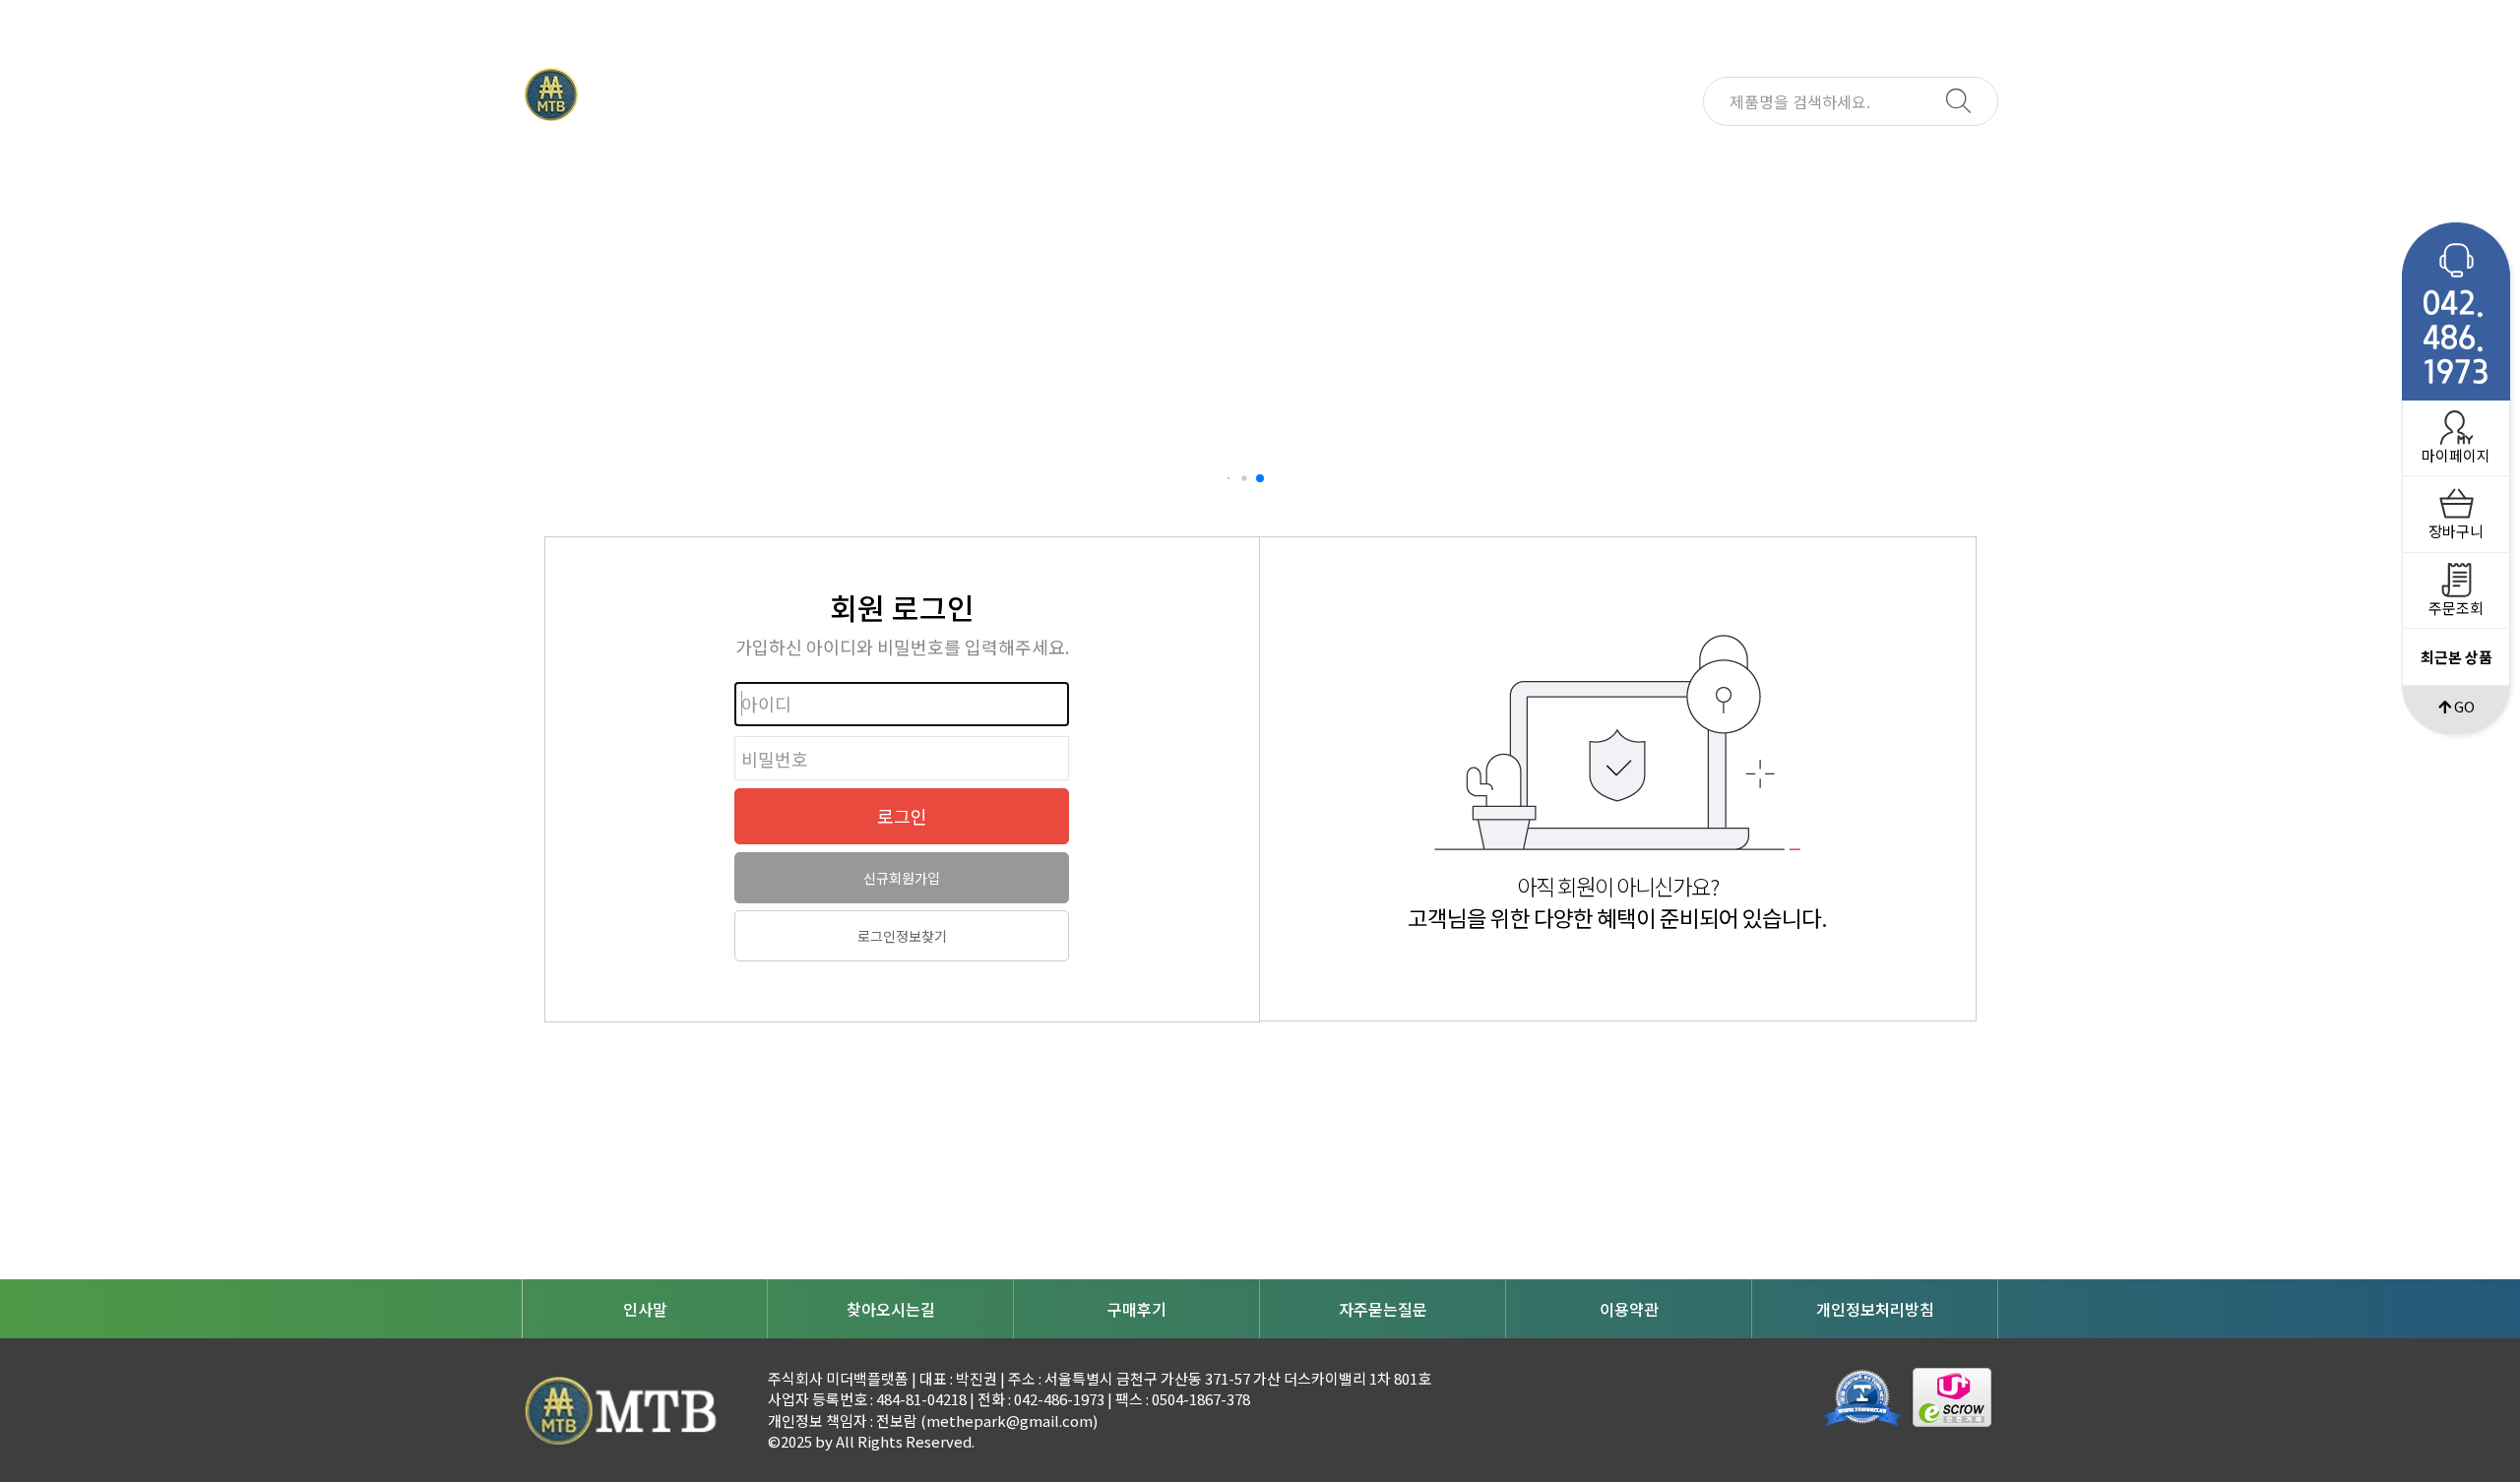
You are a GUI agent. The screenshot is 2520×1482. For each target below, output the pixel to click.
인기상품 (1137, 160)
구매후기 (1137, 1309)
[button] (1229, 479)
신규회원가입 (902, 878)
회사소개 (1875, 160)
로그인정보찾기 (902, 936)
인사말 (645, 1309)
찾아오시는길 (891, 1309)
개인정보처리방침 (1875, 1309)
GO (2463, 706)
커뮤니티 (1383, 160)
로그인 (902, 816)
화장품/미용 (891, 160)
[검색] (1958, 102)
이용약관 (1629, 1309)
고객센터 (1629, 160)
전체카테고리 (645, 160)
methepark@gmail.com (1009, 1420)
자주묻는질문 (1383, 1309)
